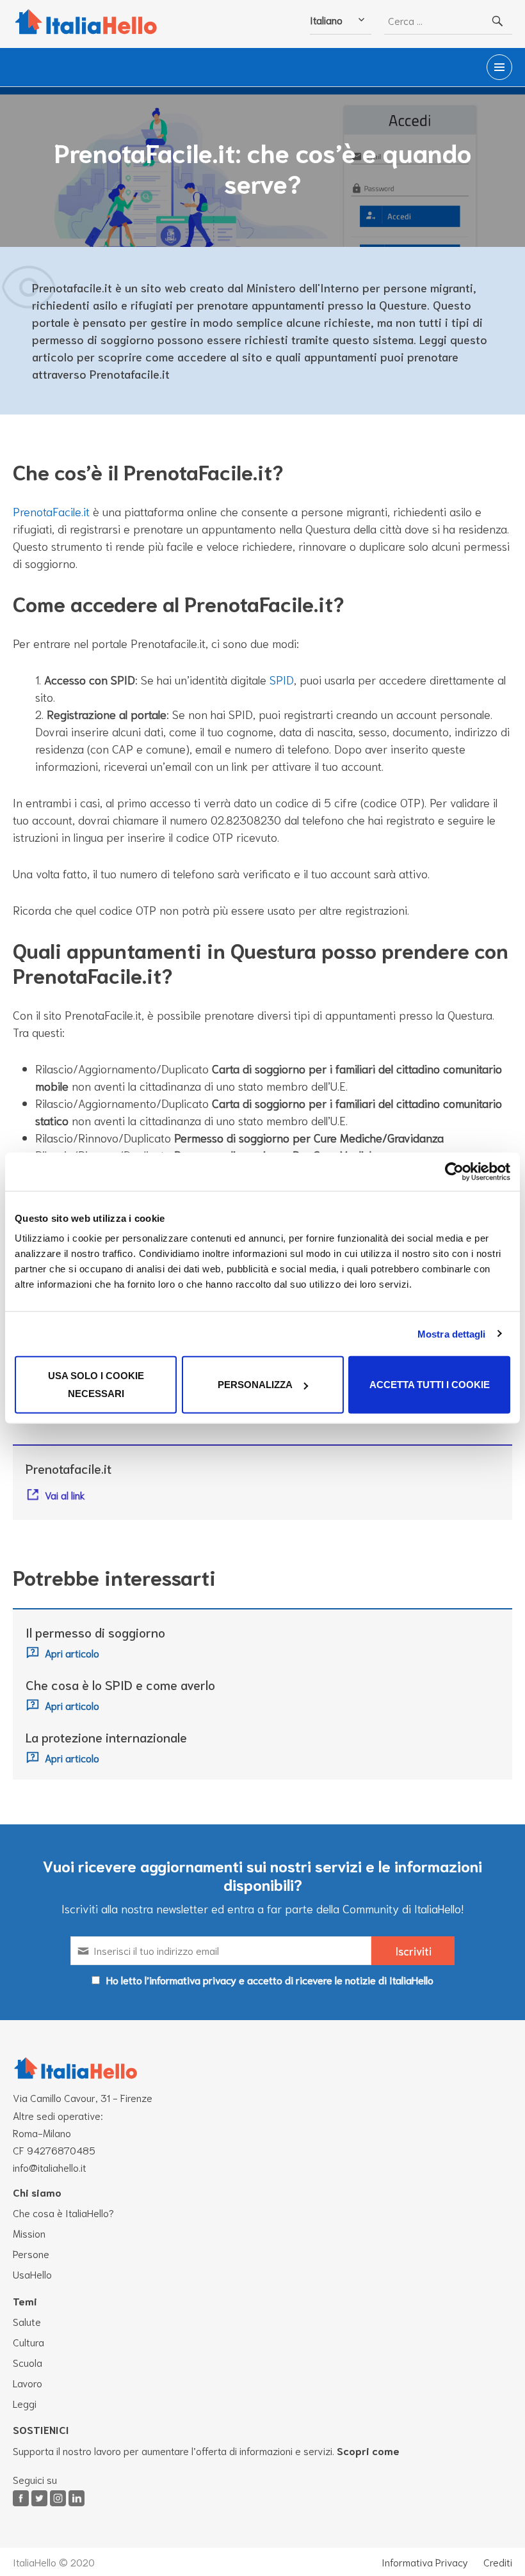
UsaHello (32, 2274)
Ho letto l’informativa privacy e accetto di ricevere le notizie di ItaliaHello (270, 1979)
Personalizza (255, 1385)
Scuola (28, 2362)
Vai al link (65, 1495)
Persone (31, 2253)
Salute (27, 2321)
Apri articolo (72, 1653)
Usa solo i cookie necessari (96, 1385)
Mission (29, 2233)
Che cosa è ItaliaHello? (63, 2212)
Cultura (28, 2342)
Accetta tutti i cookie (430, 1385)
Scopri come (368, 2450)
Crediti (498, 2562)
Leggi (25, 2403)
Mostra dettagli (452, 1333)
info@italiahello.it (50, 2167)
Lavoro (28, 2382)
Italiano (326, 20)
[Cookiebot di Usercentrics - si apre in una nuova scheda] (454, 1171)
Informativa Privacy (425, 2562)
